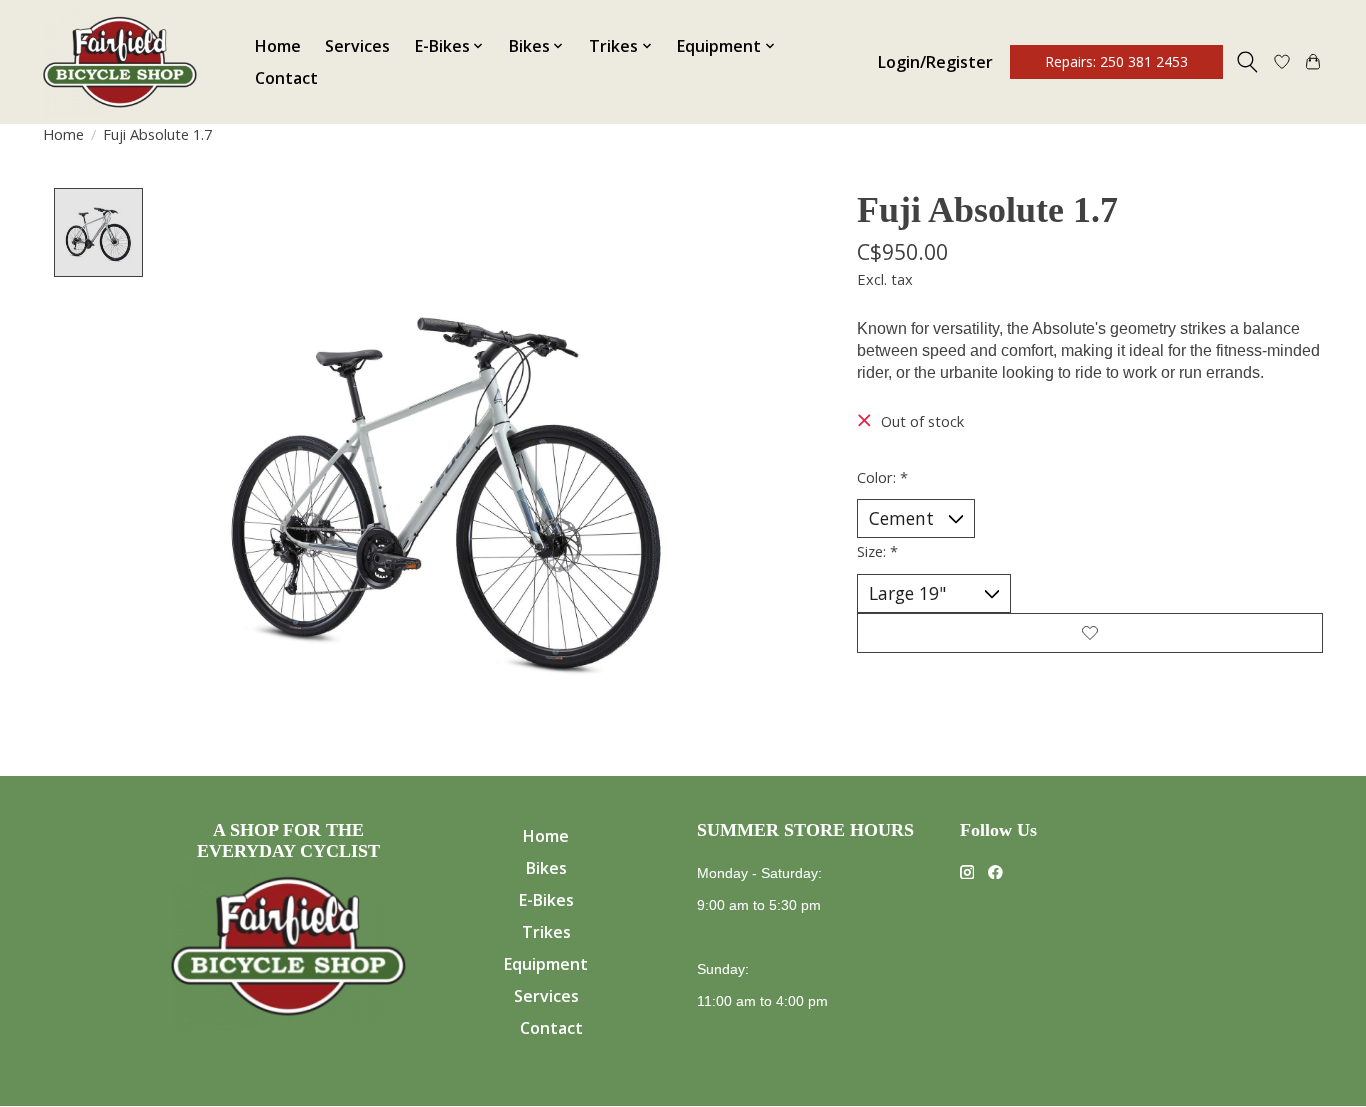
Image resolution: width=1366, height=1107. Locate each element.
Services (357, 46)
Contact (286, 78)
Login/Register (935, 62)
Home (278, 46)
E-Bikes (546, 900)
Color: (882, 477)
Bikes (546, 868)
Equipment (546, 964)
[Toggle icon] (1247, 62)
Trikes (546, 932)
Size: (877, 551)
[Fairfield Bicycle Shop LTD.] (120, 62)
